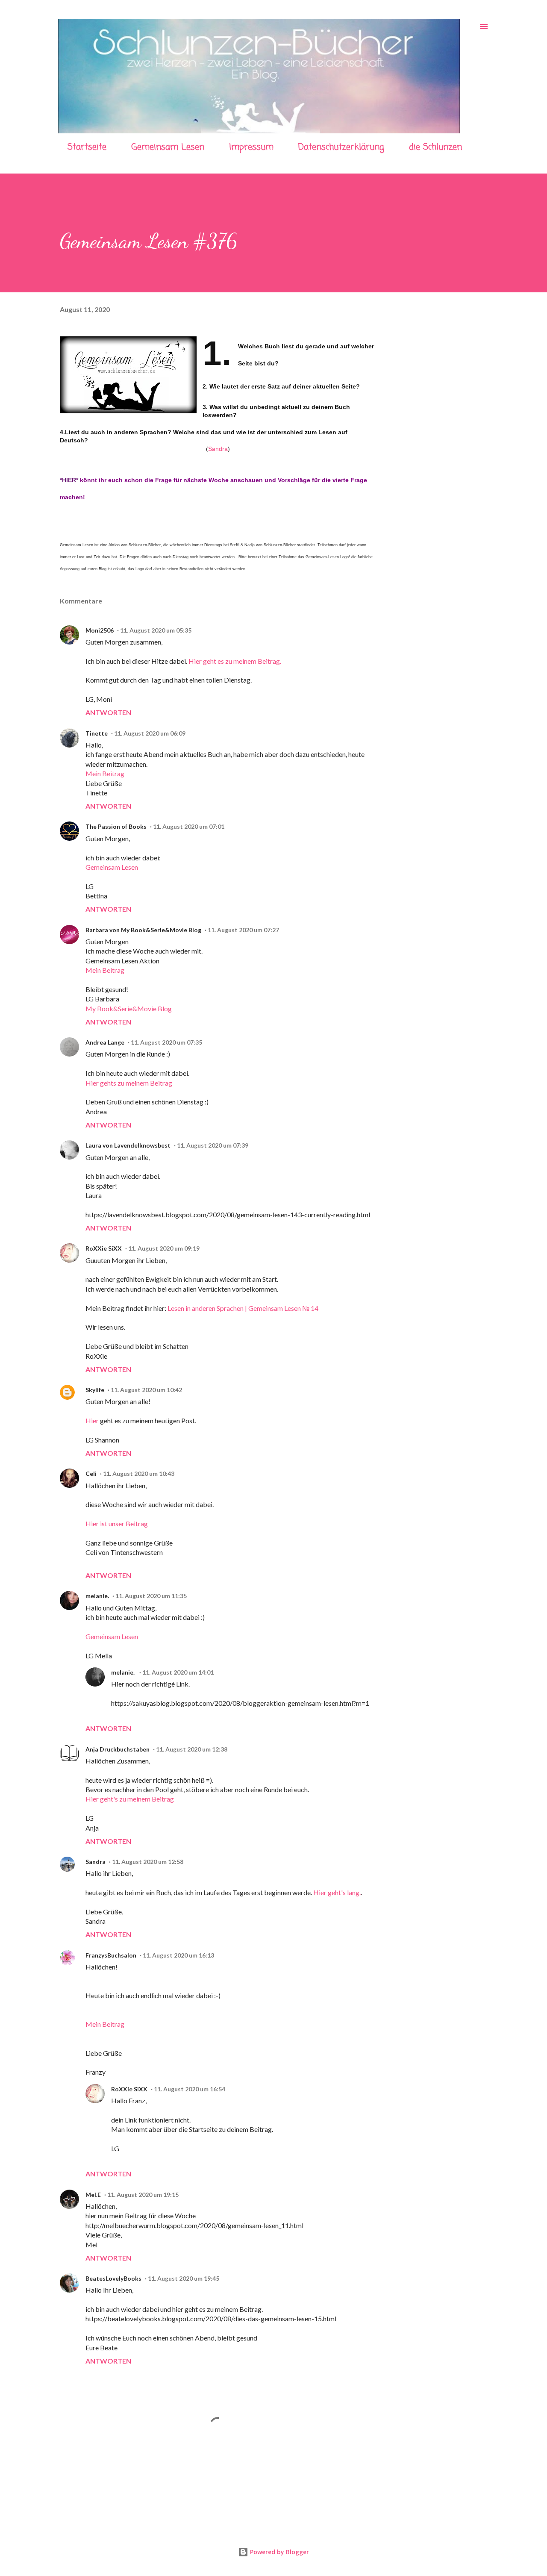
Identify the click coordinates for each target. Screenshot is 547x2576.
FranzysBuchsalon (111, 1955)
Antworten (108, 712)
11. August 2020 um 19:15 (143, 2195)
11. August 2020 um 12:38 (192, 1749)
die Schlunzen (435, 147)
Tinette (97, 733)
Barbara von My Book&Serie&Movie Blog (143, 930)
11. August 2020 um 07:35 (166, 1042)
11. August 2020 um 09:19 (164, 1248)
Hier (92, 1420)
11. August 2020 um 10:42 (146, 1390)
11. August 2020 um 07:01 (189, 826)
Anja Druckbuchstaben (118, 1749)
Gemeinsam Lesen (168, 147)
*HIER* (69, 480)
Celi (91, 1473)
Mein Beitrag (105, 773)
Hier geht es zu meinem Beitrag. (235, 661)
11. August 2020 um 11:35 (151, 1596)
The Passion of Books (116, 826)
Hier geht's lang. (337, 1892)
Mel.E (93, 2195)
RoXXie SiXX (104, 1248)
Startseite (87, 147)
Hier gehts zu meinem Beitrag (129, 1083)
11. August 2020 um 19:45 (184, 2278)
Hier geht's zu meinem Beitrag (130, 1799)
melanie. (97, 1596)
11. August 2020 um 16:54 (190, 2089)
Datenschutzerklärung (341, 147)
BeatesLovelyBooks (113, 2278)
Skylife (95, 1390)
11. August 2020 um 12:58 (148, 1862)
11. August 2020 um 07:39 (213, 1145)
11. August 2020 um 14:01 (178, 1672)
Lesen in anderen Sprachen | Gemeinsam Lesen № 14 (243, 1308)
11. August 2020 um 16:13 (178, 1955)
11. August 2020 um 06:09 (150, 733)
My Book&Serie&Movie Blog (129, 1008)
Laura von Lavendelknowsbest (128, 1145)
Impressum (251, 147)
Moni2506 (100, 630)
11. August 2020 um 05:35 (156, 630)
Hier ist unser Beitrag (117, 1524)
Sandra (218, 449)
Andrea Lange (105, 1042)
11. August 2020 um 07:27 (243, 930)
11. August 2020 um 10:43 (139, 1473)
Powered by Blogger (279, 2552)
